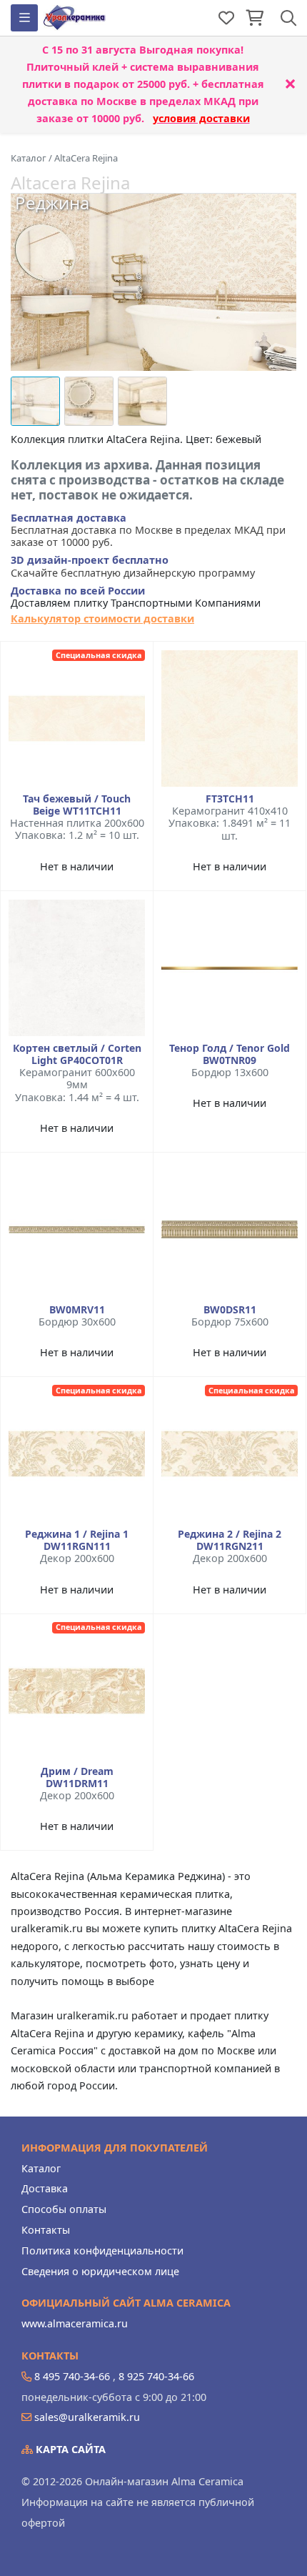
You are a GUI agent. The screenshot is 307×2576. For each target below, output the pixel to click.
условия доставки (201, 118)
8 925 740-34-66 (156, 2376)
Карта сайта (69, 2449)
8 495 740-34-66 (72, 2376)
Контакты (46, 2230)
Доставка (45, 2188)
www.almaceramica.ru (75, 2323)
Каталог (41, 2168)
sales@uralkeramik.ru (87, 2417)
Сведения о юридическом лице (100, 2271)
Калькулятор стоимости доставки (102, 618)
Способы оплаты (64, 2209)
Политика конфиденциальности (102, 2251)
